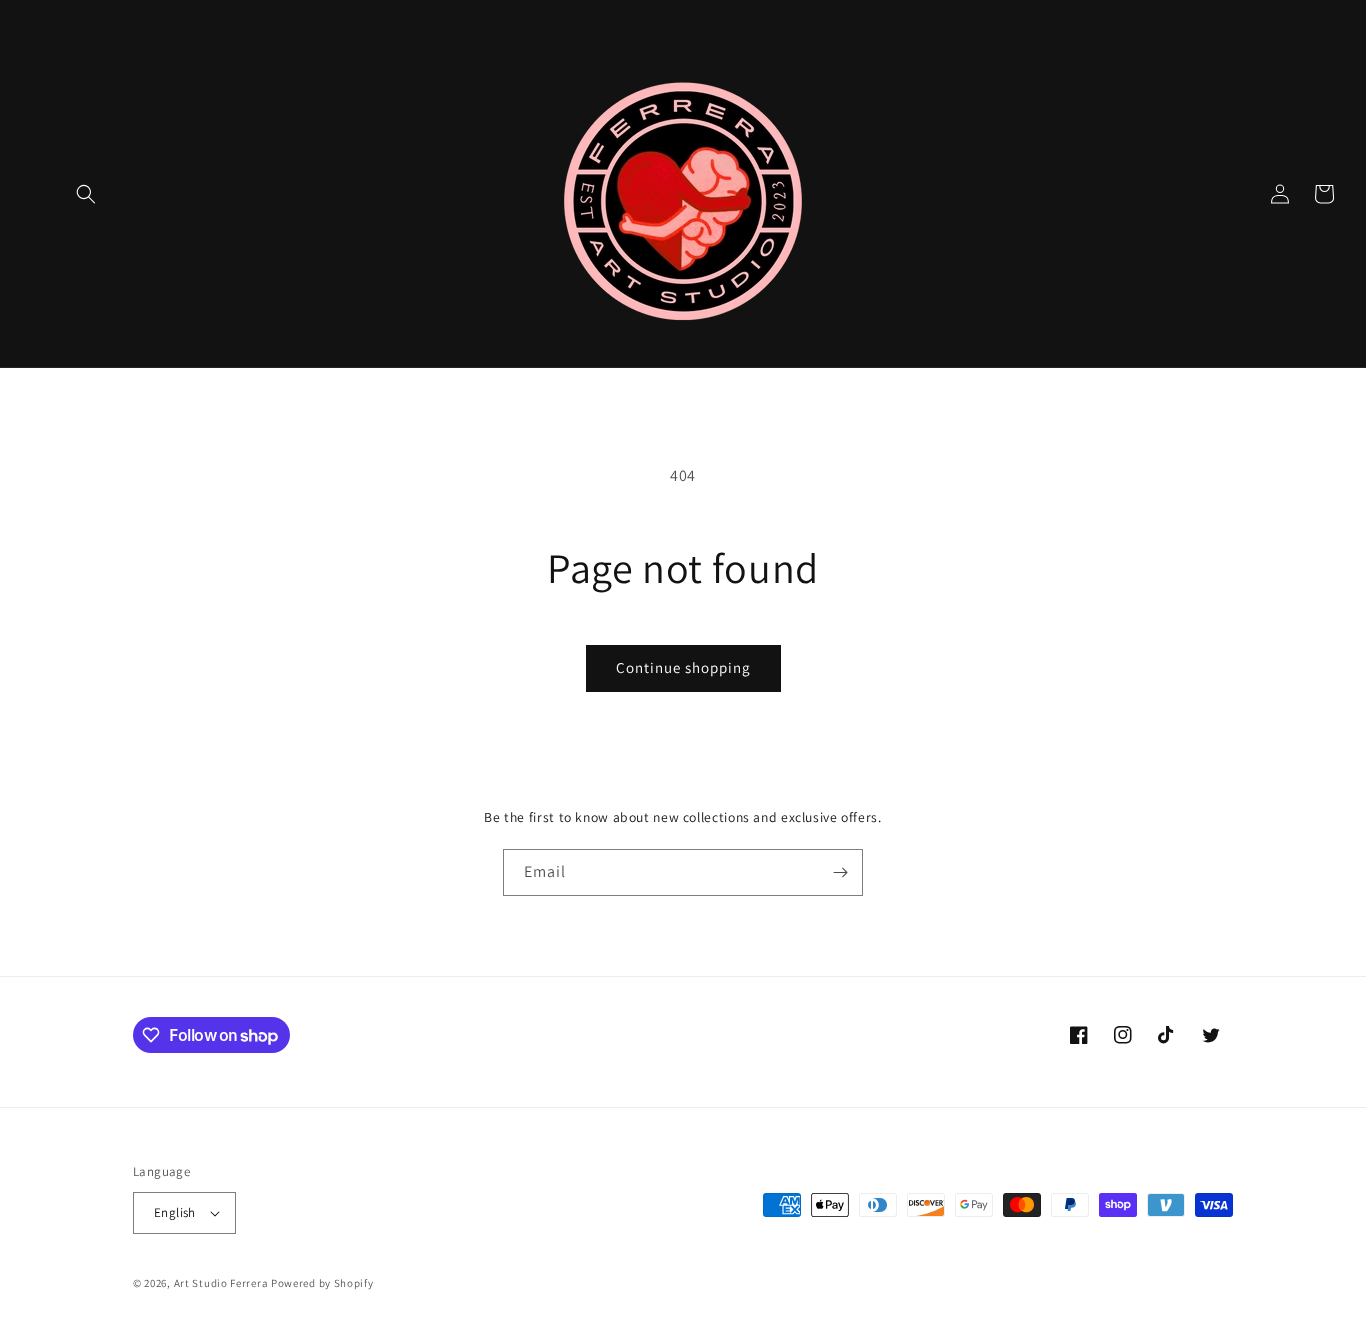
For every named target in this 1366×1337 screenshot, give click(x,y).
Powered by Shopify (322, 1283)
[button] (86, 194)
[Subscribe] (840, 872)
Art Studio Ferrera (221, 1283)
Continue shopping (683, 667)
